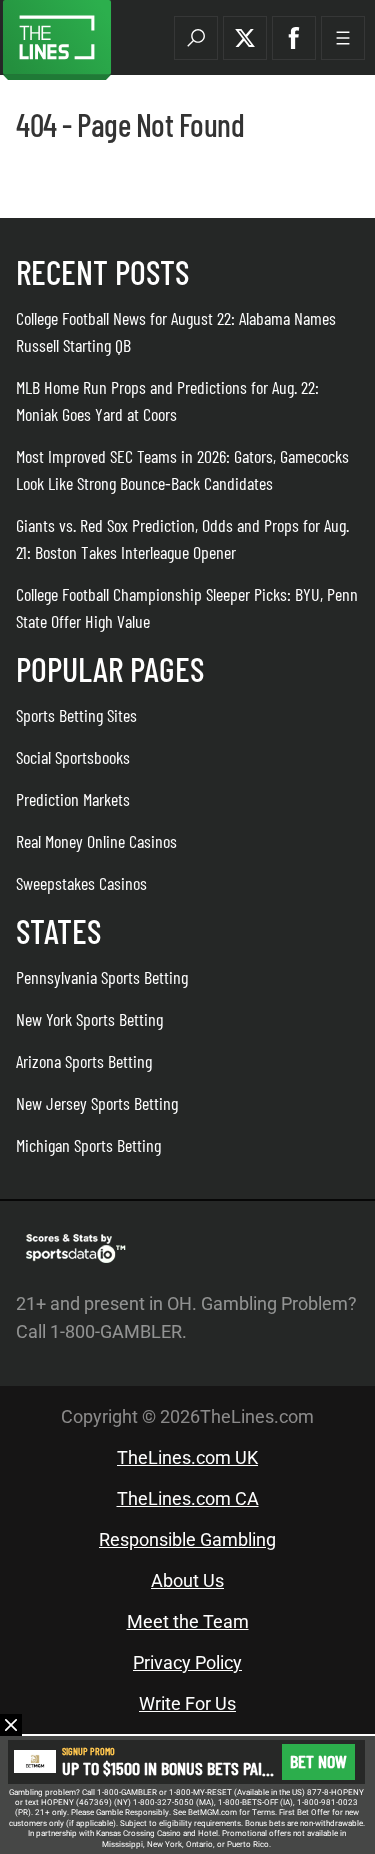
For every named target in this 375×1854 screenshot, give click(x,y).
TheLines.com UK (187, 1457)
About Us (187, 1580)
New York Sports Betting (89, 1019)
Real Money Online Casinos (96, 841)
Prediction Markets (73, 799)
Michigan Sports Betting (88, 1145)
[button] (196, 38)
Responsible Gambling (187, 1539)
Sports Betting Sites (76, 715)
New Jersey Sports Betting (97, 1103)
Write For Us (187, 1703)
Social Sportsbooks (73, 757)
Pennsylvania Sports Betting (102, 977)
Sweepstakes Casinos (81, 883)
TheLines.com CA (188, 1498)
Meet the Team (188, 1621)
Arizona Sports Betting (84, 1061)
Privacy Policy (187, 1662)
